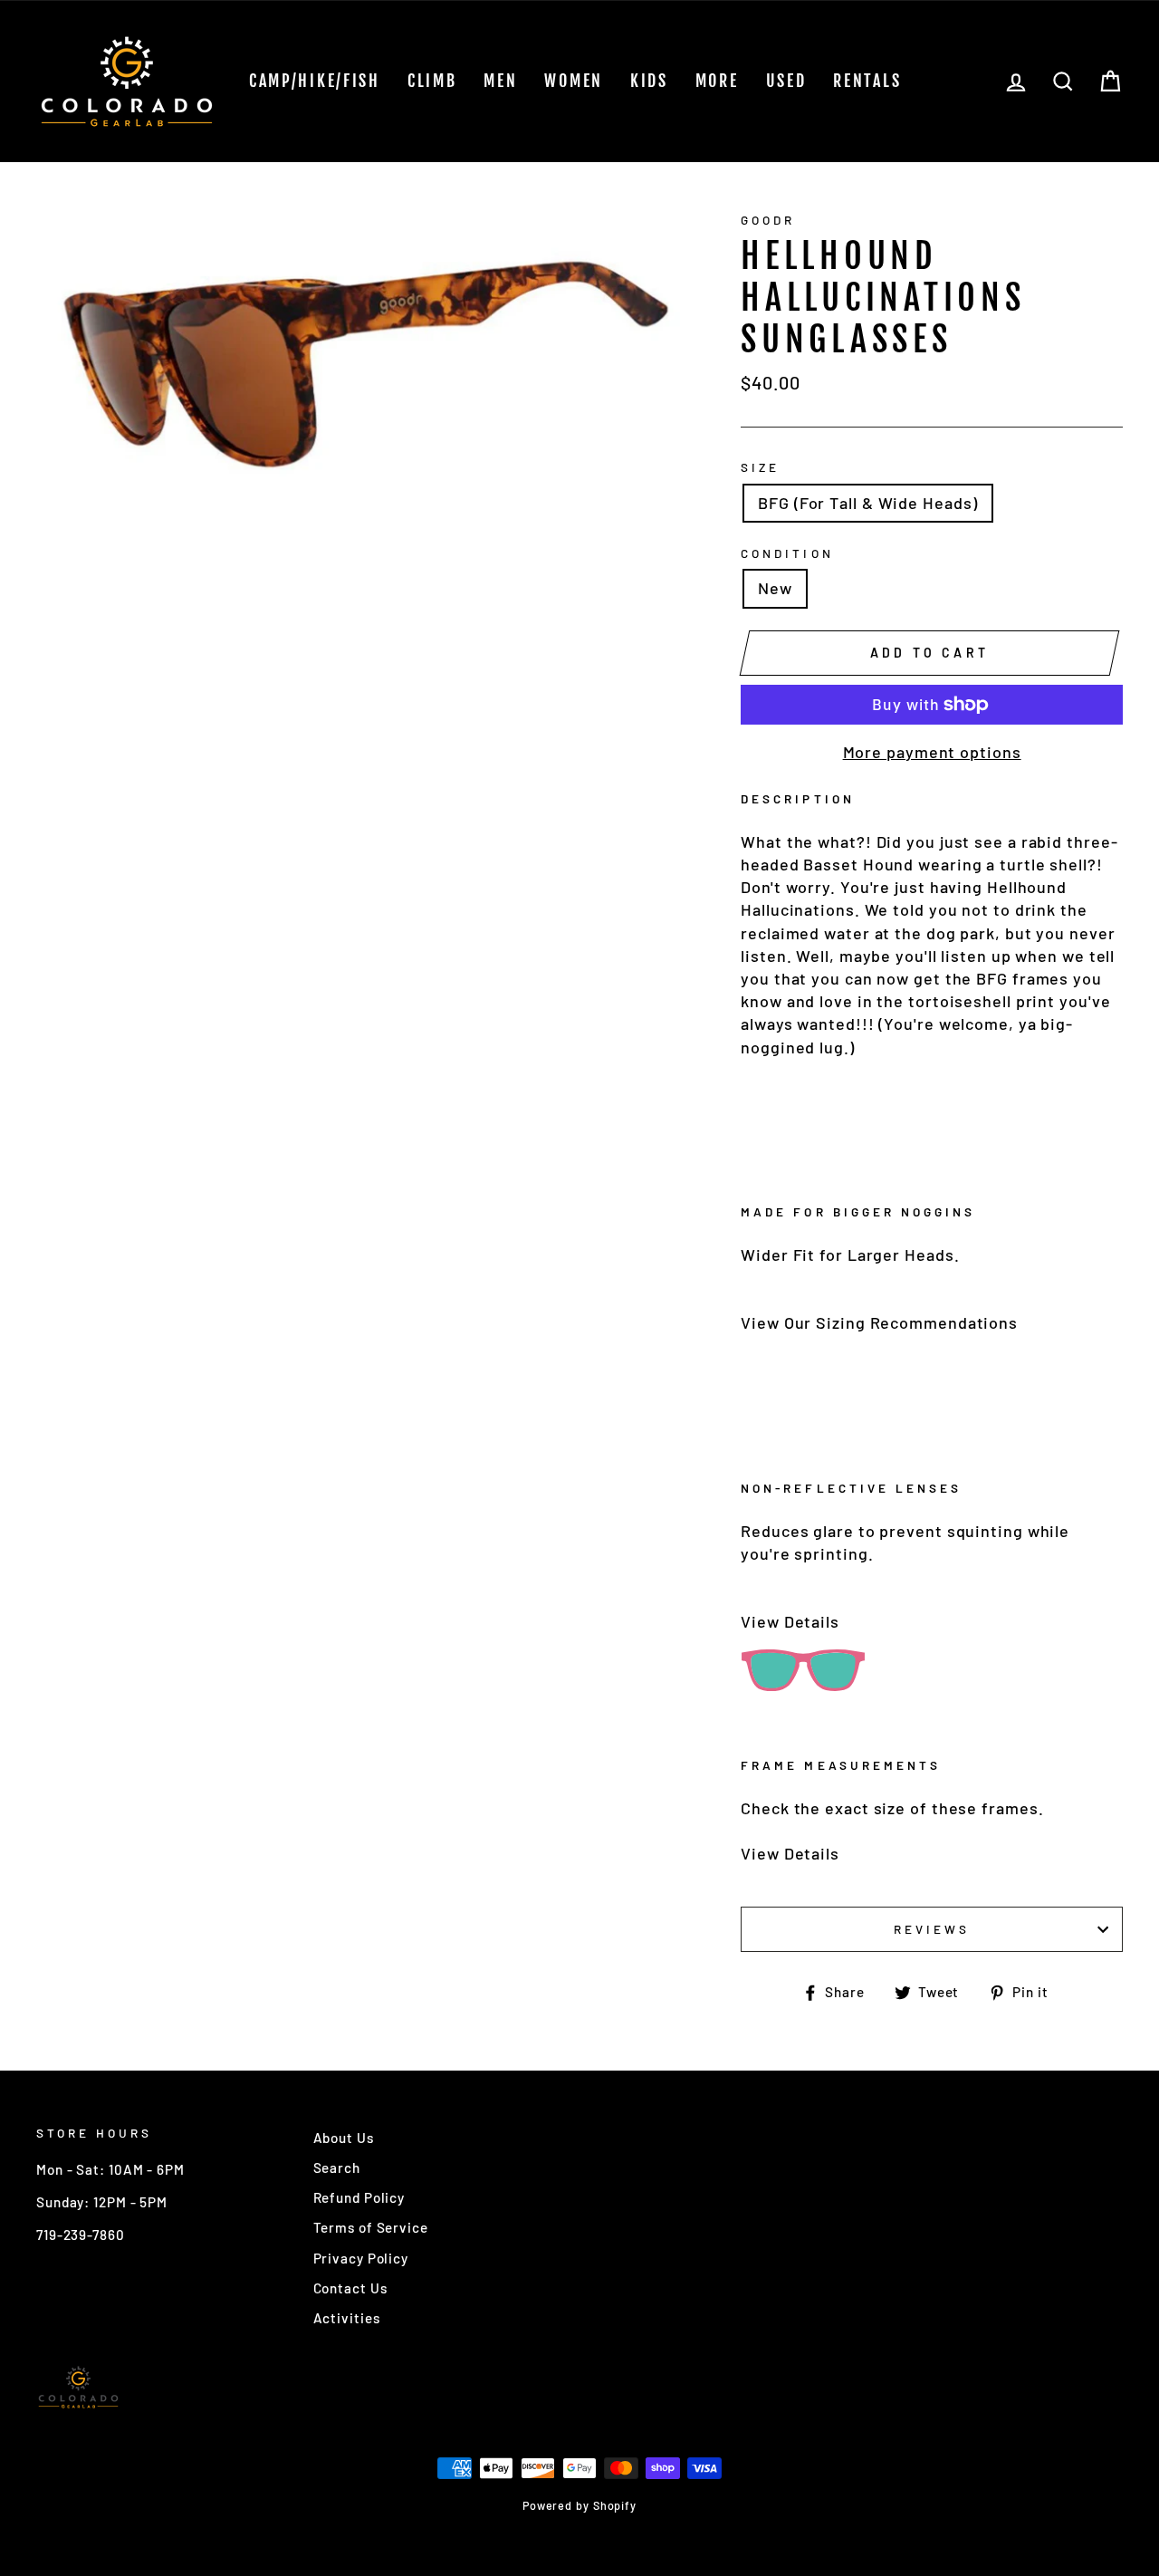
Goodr (768, 220)
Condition (787, 553)
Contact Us (350, 2288)
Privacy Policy (361, 2258)
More (717, 81)
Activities (347, 2318)
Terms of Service (371, 2227)
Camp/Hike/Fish (315, 81)
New (775, 588)
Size (760, 467)
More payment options (932, 752)
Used (786, 81)
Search (337, 2167)
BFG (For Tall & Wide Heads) (867, 503)
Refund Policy (359, 2197)
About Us (344, 2138)
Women (574, 81)
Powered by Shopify (579, 2505)
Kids (649, 81)
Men (500, 81)
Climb (432, 81)
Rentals (867, 81)
